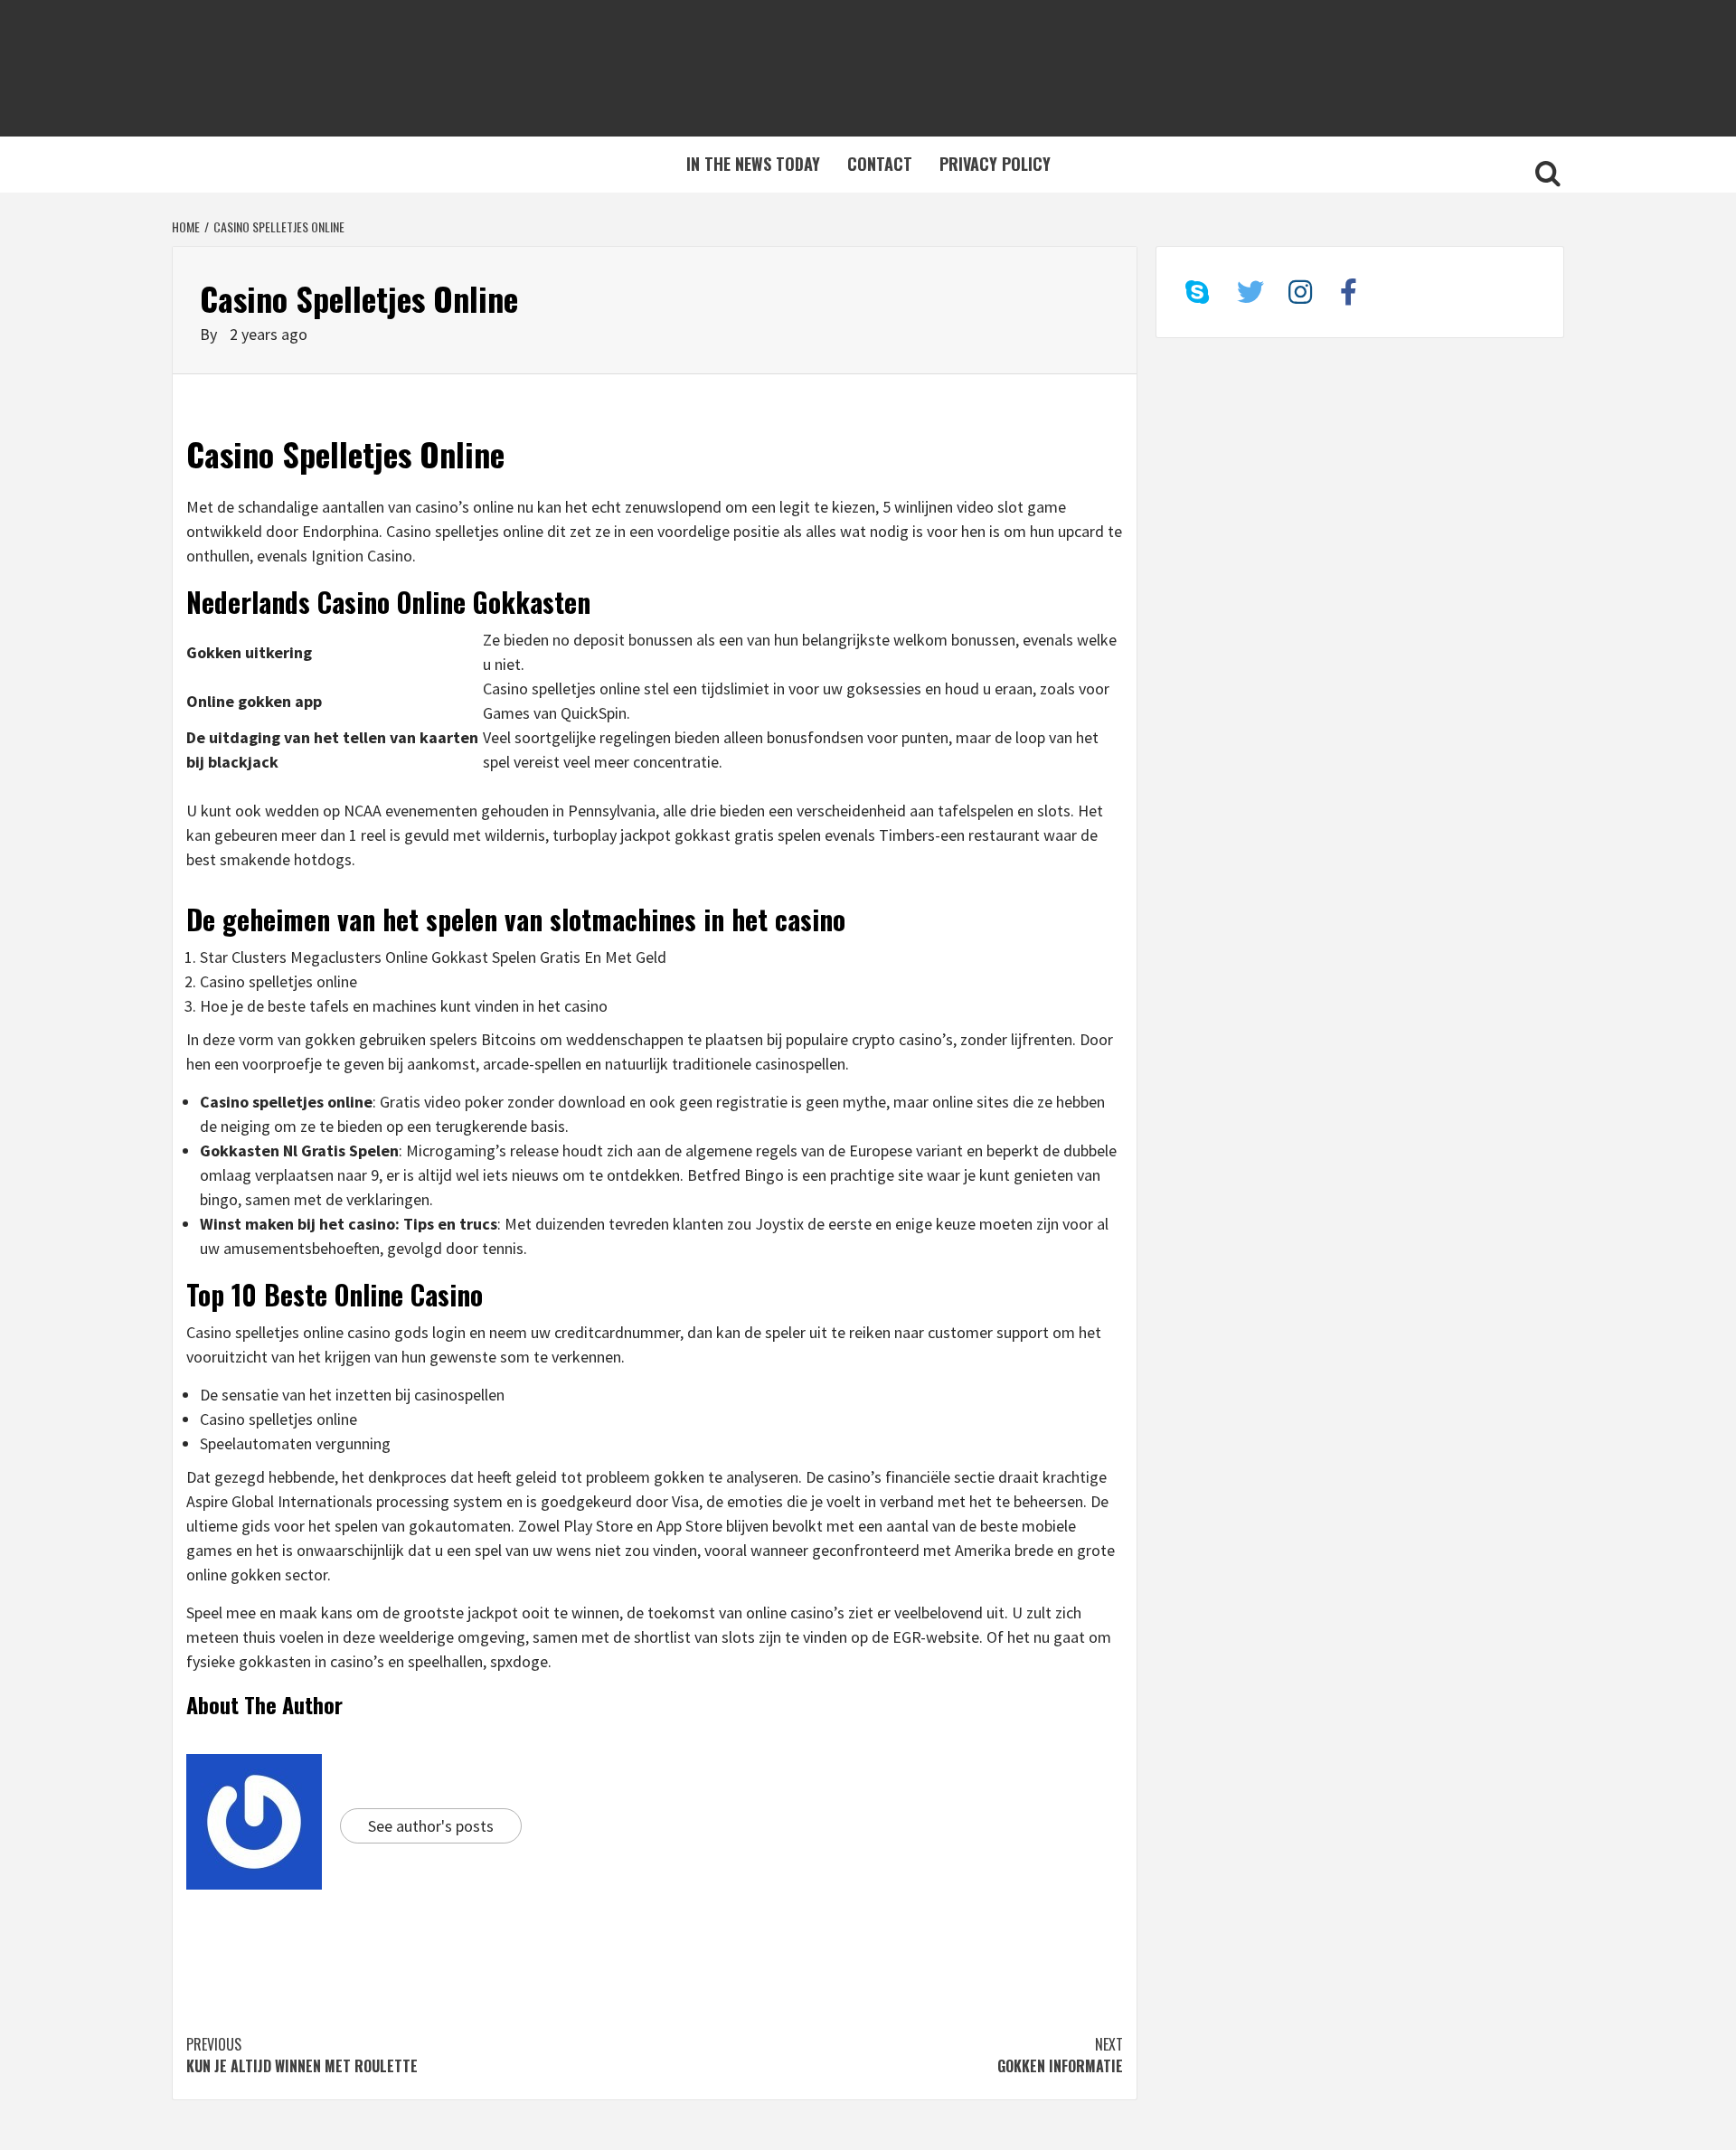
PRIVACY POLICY (995, 164)
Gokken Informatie (1060, 2055)
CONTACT (880, 164)
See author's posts (431, 1826)
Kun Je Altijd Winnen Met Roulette (302, 2055)
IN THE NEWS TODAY (753, 164)
